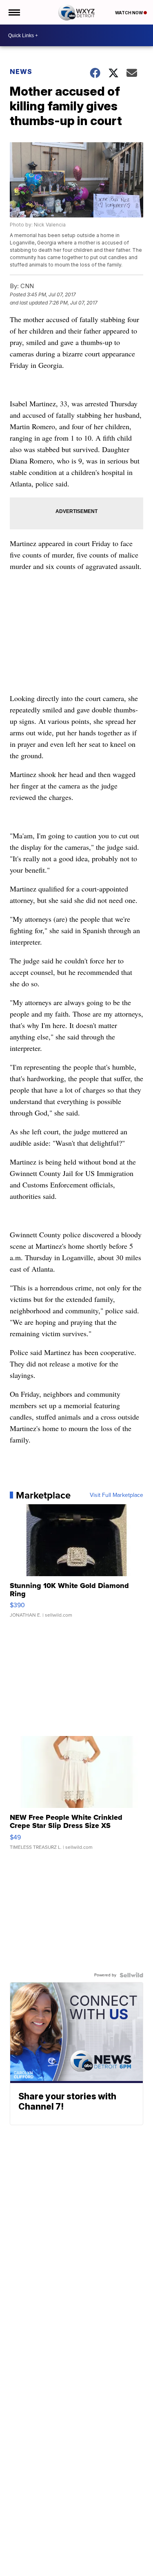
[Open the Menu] (14, 12)
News (21, 72)
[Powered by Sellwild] (131, 1975)
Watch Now (129, 13)
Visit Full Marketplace (116, 1495)
